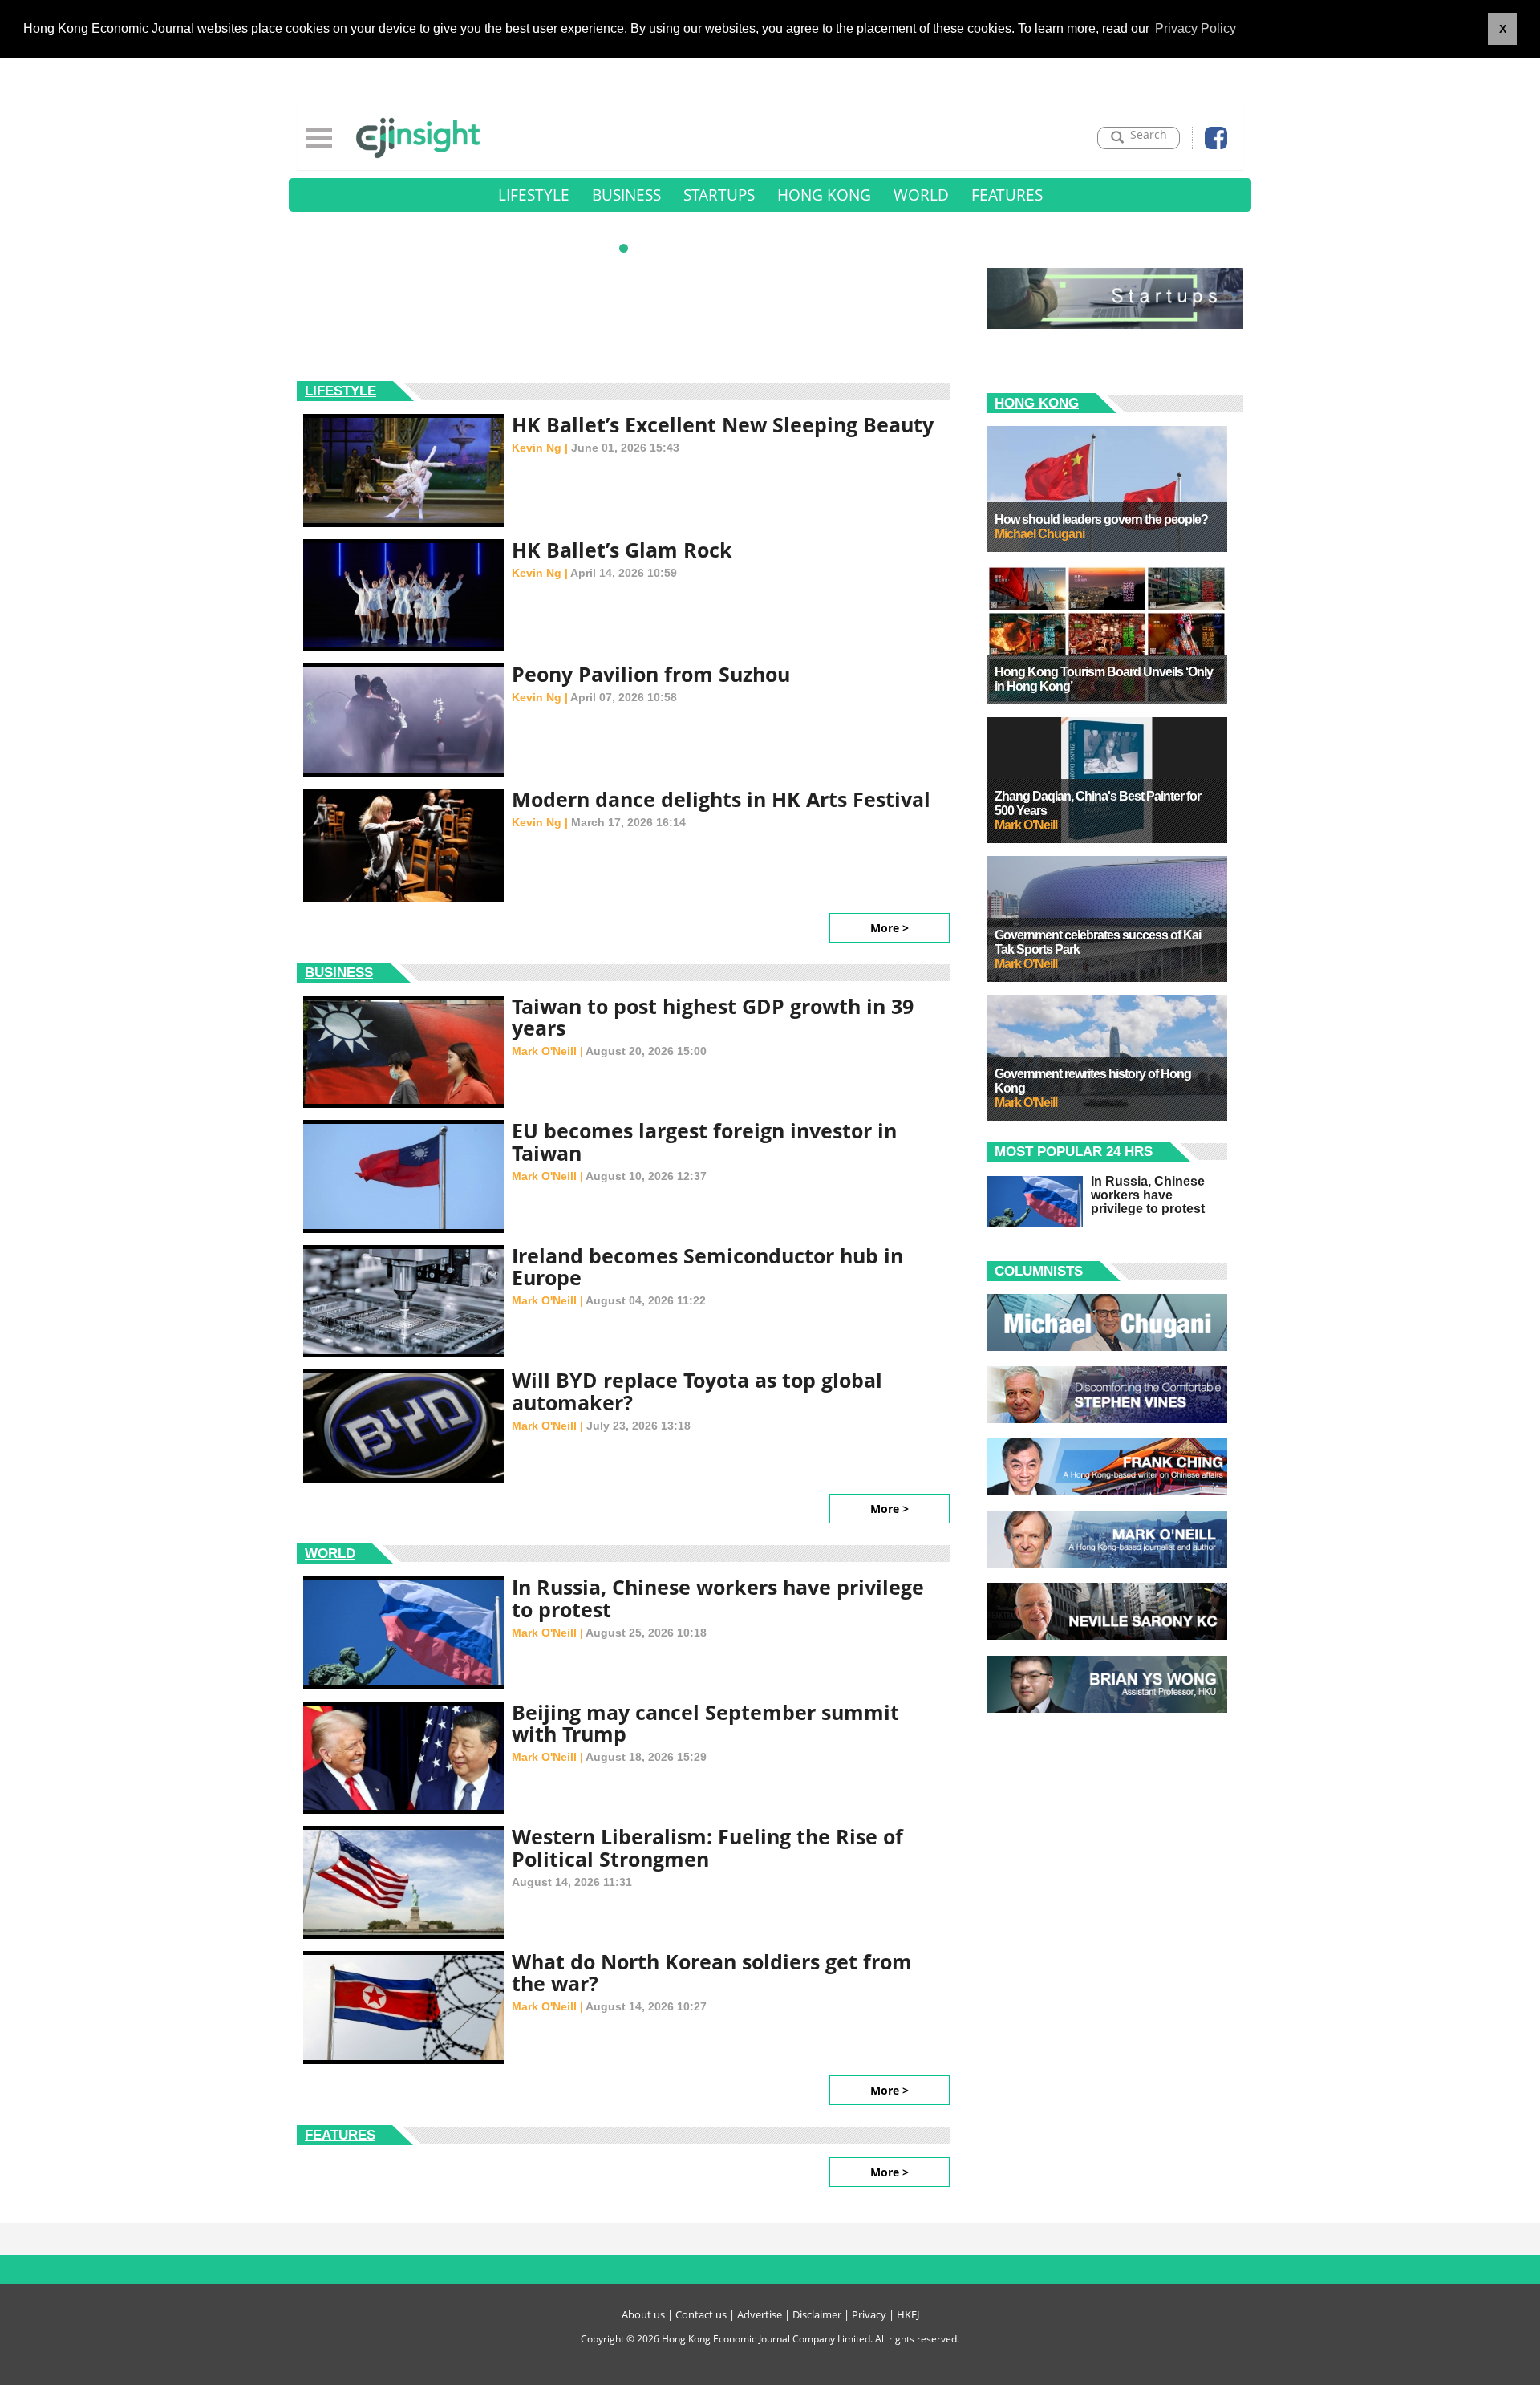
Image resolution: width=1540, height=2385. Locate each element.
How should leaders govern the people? (1101, 519)
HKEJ (908, 2314)
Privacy (869, 2314)
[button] (624, 248)
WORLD (921, 195)
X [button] (1503, 29)
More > (890, 928)
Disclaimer (817, 2314)
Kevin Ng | (541, 448)
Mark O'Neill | (549, 1051)
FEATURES (1007, 195)
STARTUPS (719, 195)
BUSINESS (626, 195)
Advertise (760, 2314)
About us (643, 2314)
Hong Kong (1037, 403)
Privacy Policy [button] (1196, 28)
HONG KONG (824, 195)
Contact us (701, 2314)
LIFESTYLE (534, 195)
